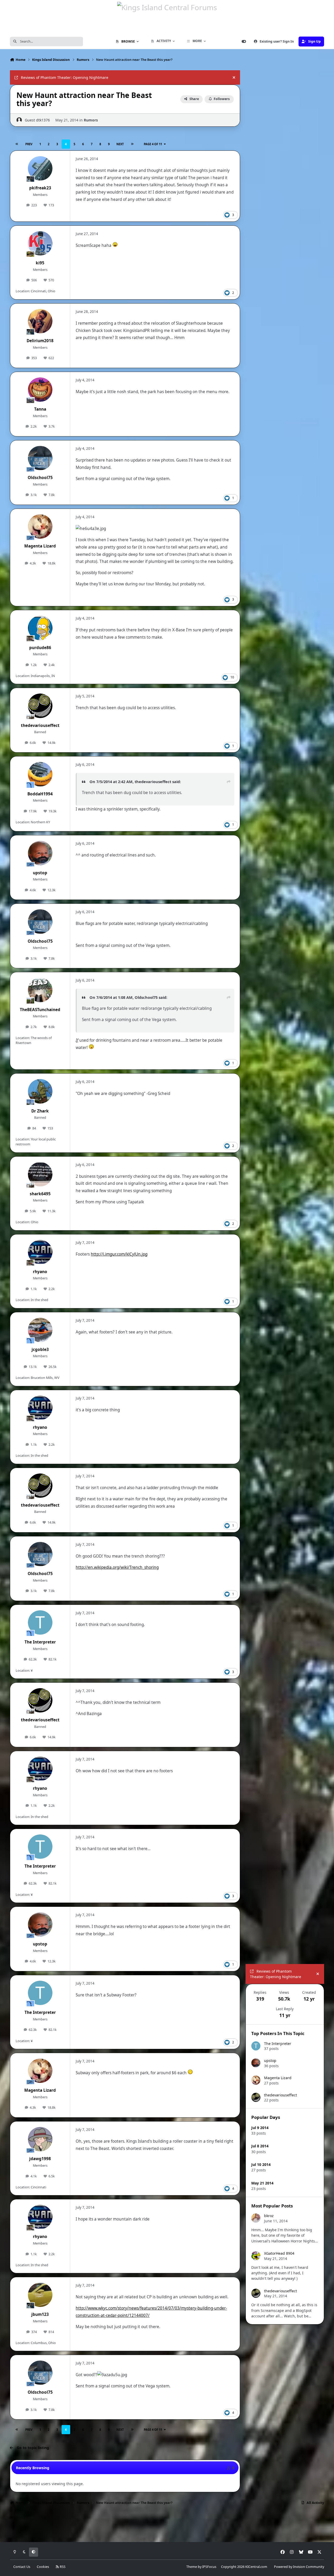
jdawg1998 (40, 2159)
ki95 (40, 263)
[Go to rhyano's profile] (40, 1252)
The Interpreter (40, 1642)
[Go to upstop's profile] (40, 853)
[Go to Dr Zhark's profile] (40, 1091)
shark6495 (40, 1194)
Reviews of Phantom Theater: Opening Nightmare (65, 77)
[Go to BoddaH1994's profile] (40, 774)
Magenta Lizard (40, 546)
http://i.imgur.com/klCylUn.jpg (119, 1254)
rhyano (40, 1272)
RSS (62, 2567)
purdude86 (40, 648)
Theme (192, 2567)
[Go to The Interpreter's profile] (40, 1623)
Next (120, 144)
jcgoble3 (40, 1350)
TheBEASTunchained (40, 1010)
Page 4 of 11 (153, 144)
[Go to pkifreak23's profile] (40, 168)
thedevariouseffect (40, 725)
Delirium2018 (40, 341)
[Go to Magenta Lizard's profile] (40, 527)
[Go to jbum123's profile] (40, 2295)
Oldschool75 (40, 478)
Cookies (43, 2567)
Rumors (91, 120)
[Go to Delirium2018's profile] (40, 321)
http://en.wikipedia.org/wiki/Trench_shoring (117, 1567)
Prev (29, 144)
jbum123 (40, 2314)
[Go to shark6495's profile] (40, 1174)
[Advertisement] (285, 2408)
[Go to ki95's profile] (40, 243)
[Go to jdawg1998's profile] (40, 2139)
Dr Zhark (40, 1111)
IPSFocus (209, 2567)
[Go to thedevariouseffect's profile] (40, 706)
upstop (40, 873)
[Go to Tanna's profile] (40, 390)
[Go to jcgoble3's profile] (40, 1330)
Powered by (299, 2567)
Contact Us (22, 2567)
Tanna (40, 409)
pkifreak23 (40, 188)
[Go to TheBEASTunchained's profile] (40, 990)
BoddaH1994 (40, 794)
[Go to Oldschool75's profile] (40, 458)
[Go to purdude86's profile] (40, 628)
